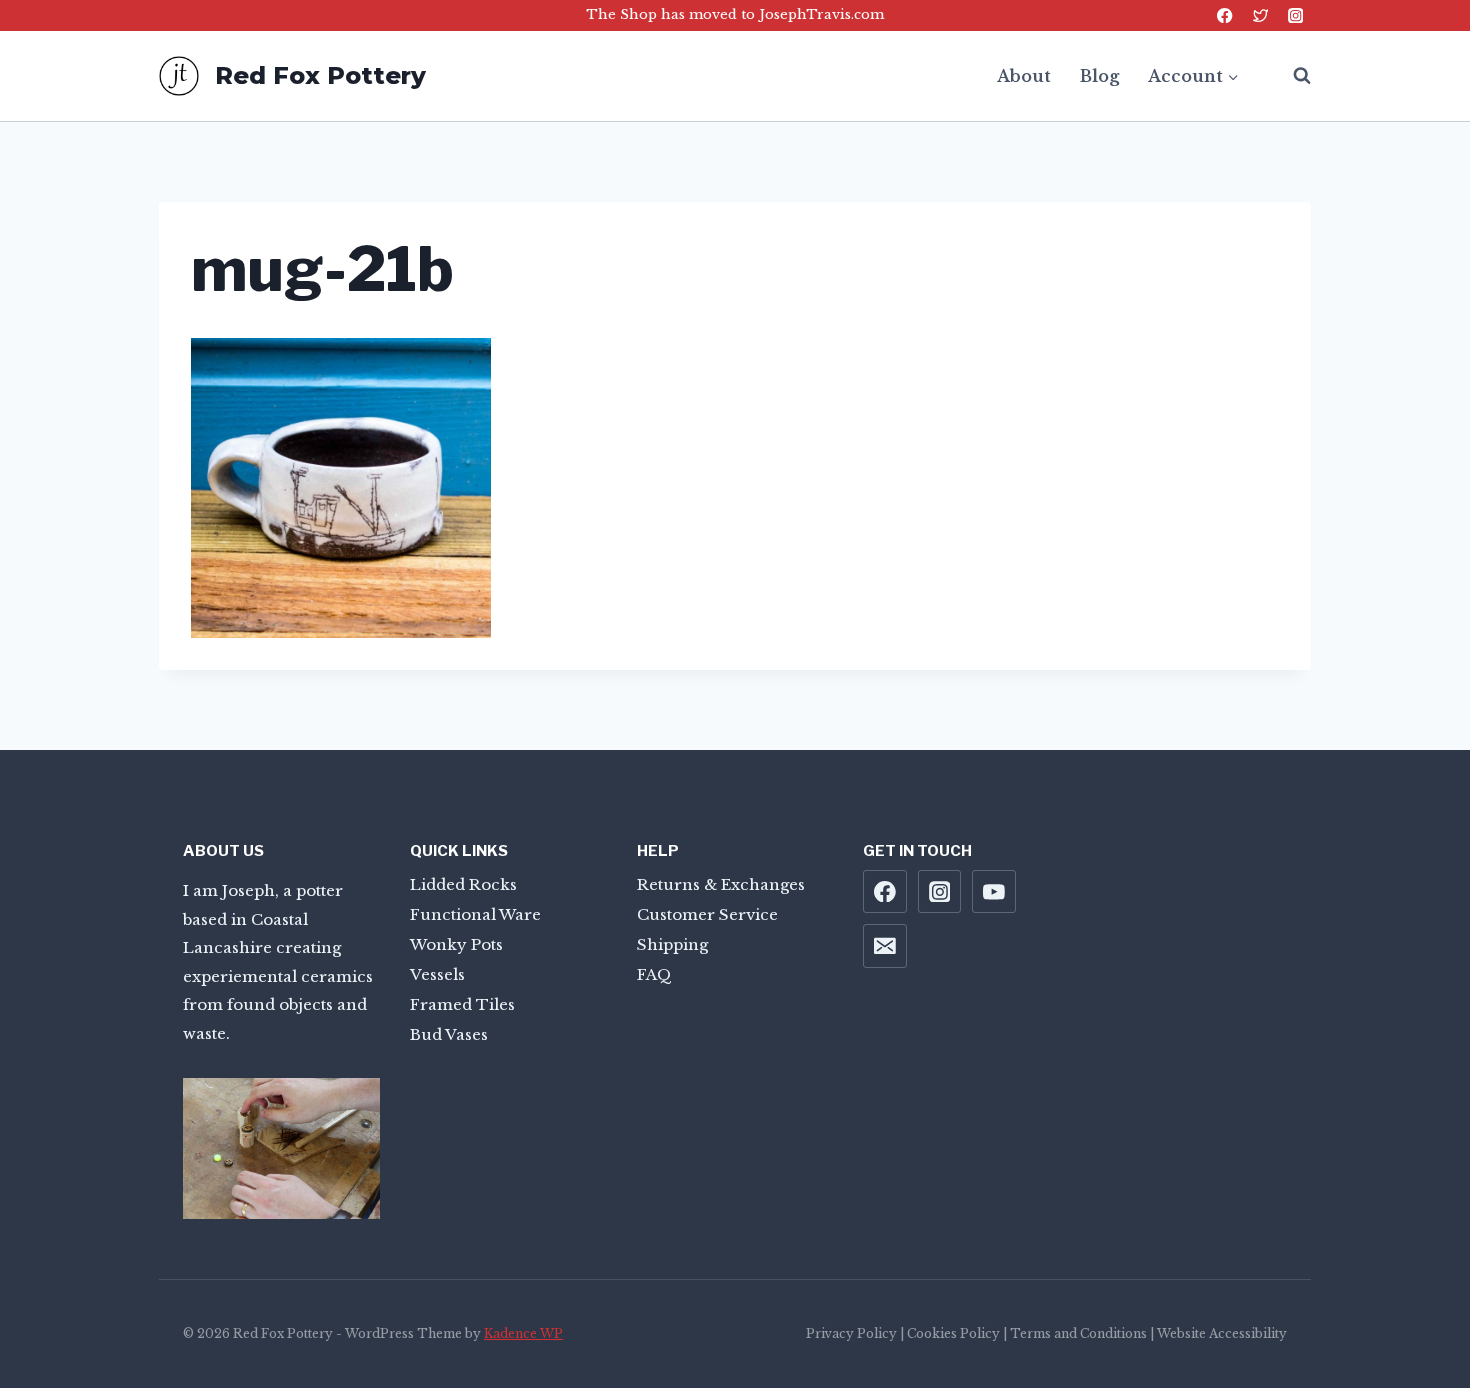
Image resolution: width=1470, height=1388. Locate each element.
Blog (1099, 76)
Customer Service (707, 914)
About (1024, 76)
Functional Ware (475, 914)
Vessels (437, 974)
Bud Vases (449, 1034)
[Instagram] (1295, 15)
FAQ (654, 974)
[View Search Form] (1292, 76)
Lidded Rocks (463, 884)
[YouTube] (994, 892)
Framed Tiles (462, 1004)
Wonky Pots (456, 944)
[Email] (885, 946)
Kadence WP (523, 1333)
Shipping (672, 944)
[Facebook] (1225, 15)
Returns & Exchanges (721, 884)
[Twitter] (1260, 15)
